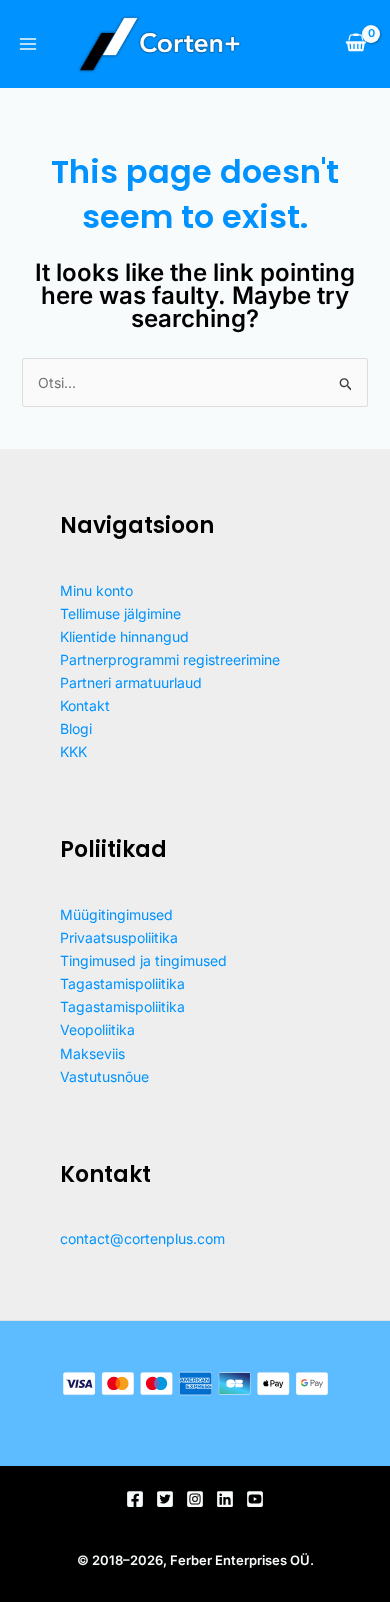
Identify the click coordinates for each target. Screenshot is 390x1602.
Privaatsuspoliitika (119, 937)
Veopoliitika (97, 1029)
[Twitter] (165, 1499)
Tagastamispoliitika (122, 983)
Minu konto (96, 590)
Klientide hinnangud (124, 636)
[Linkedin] (225, 1499)
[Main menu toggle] (28, 44)
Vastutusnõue (104, 1076)
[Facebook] (135, 1499)
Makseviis (92, 1053)
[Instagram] (195, 1499)
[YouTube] (255, 1499)
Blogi (76, 728)
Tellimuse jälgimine (120, 613)
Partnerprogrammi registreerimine (170, 659)
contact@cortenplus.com (142, 1238)
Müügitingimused (116, 914)
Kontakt (85, 705)
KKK (73, 751)
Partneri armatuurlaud (131, 682)
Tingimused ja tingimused (143, 960)
